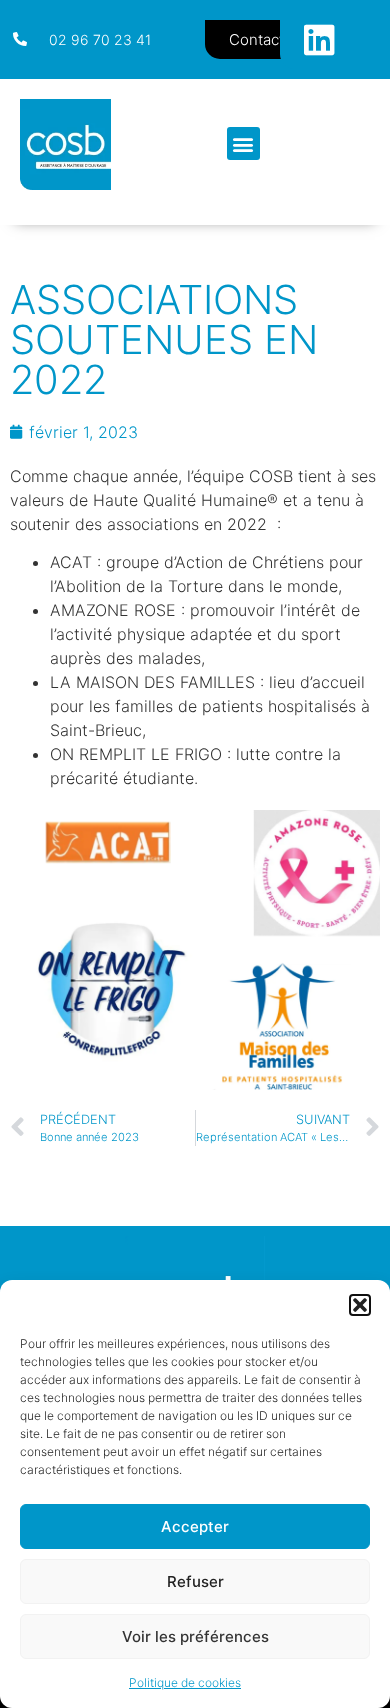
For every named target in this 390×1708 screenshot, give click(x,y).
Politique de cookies (185, 1682)
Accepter (195, 1526)
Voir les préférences (195, 1636)
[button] (360, 1305)
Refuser (195, 1581)
